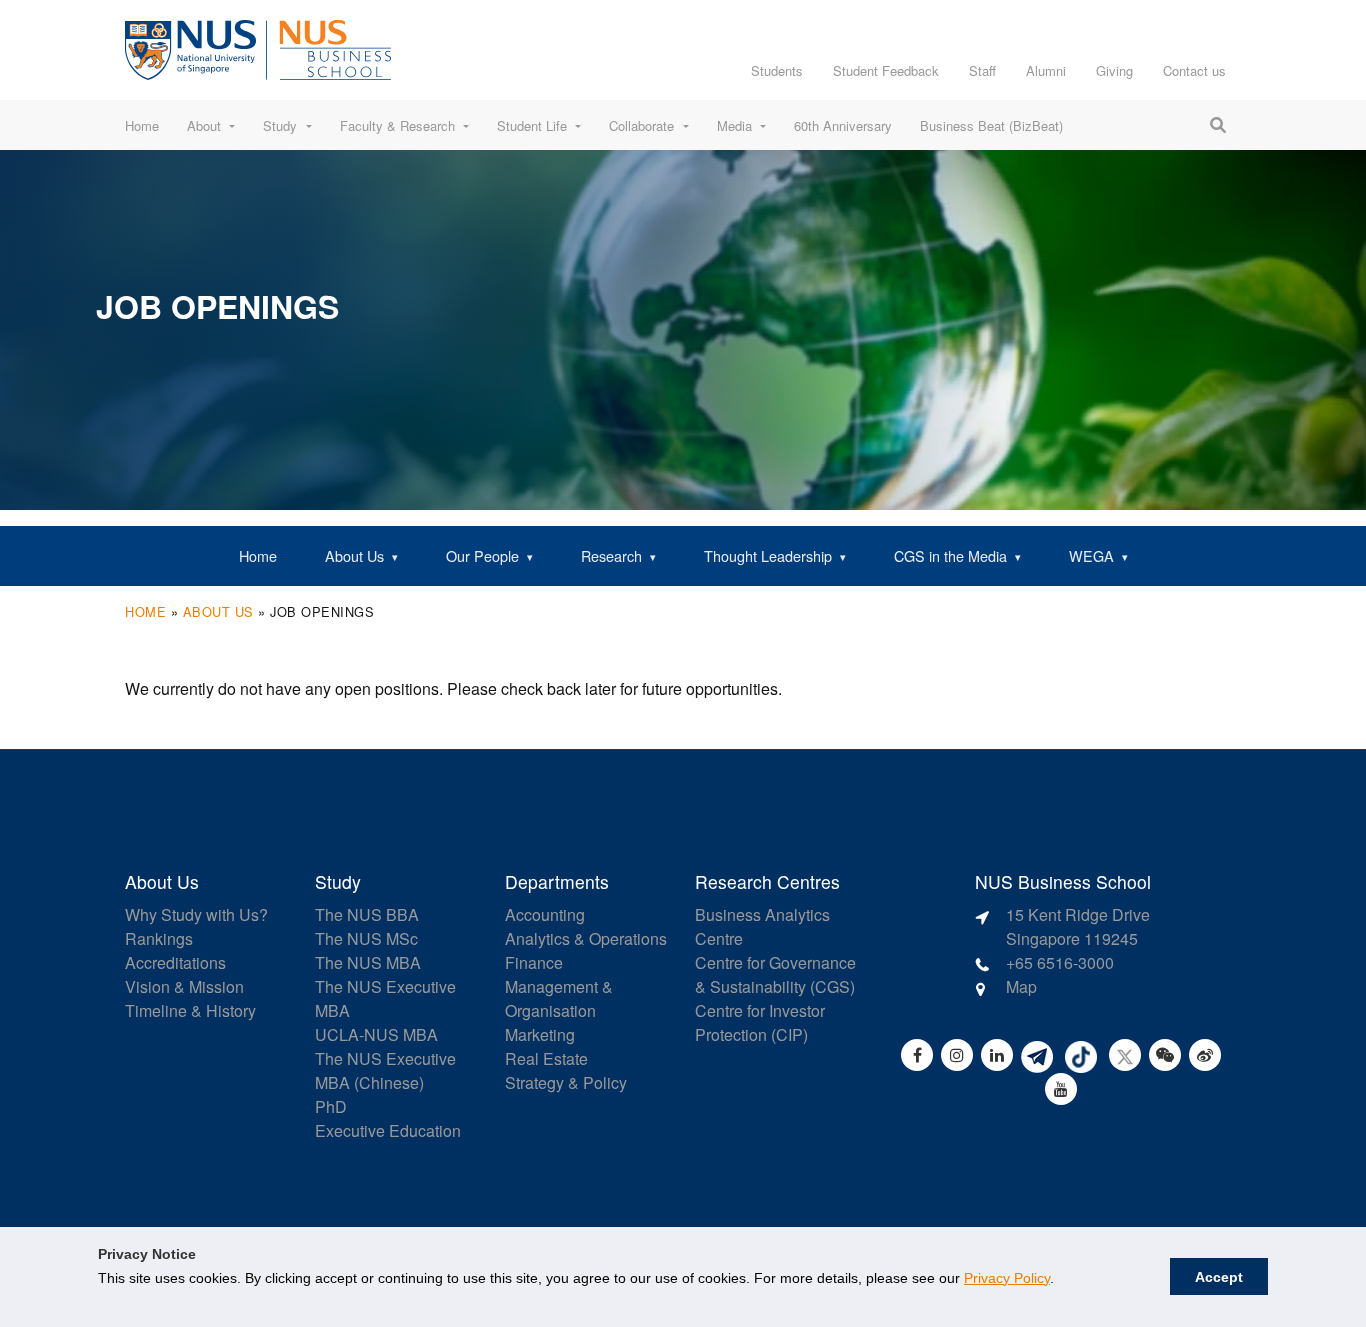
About (204, 125)
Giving (1114, 70)
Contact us (1194, 70)
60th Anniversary (843, 125)
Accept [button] (1219, 1277)
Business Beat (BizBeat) (991, 125)
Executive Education (388, 1130)
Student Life (532, 125)
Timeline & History (190, 1010)
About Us (218, 611)
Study (280, 125)
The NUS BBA (367, 914)
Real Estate (546, 1058)
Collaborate (641, 125)
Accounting (545, 914)
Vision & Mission (184, 986)
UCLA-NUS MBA (376, 1034)
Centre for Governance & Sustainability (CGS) (775, 974)
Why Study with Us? (196, 914)
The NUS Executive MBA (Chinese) (385, 1070)
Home (142, 125)
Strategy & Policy (566, 1082)
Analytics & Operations (586, 938)
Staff (982, 70)
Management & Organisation (559, 998)
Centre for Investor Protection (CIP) (760, 1022)
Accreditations (175, 962)
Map (1021, 986)
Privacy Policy (1007, 1278)
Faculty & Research (397, 125)
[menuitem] (258, 556)
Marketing (540, 1034)
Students (777, 70)
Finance (534, 962)
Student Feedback (886, 70)
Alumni (1046, 70)
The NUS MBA (368, 962)
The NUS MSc (366, 938)
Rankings (159, 938)
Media (734, 125)
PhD (331, 1106)
